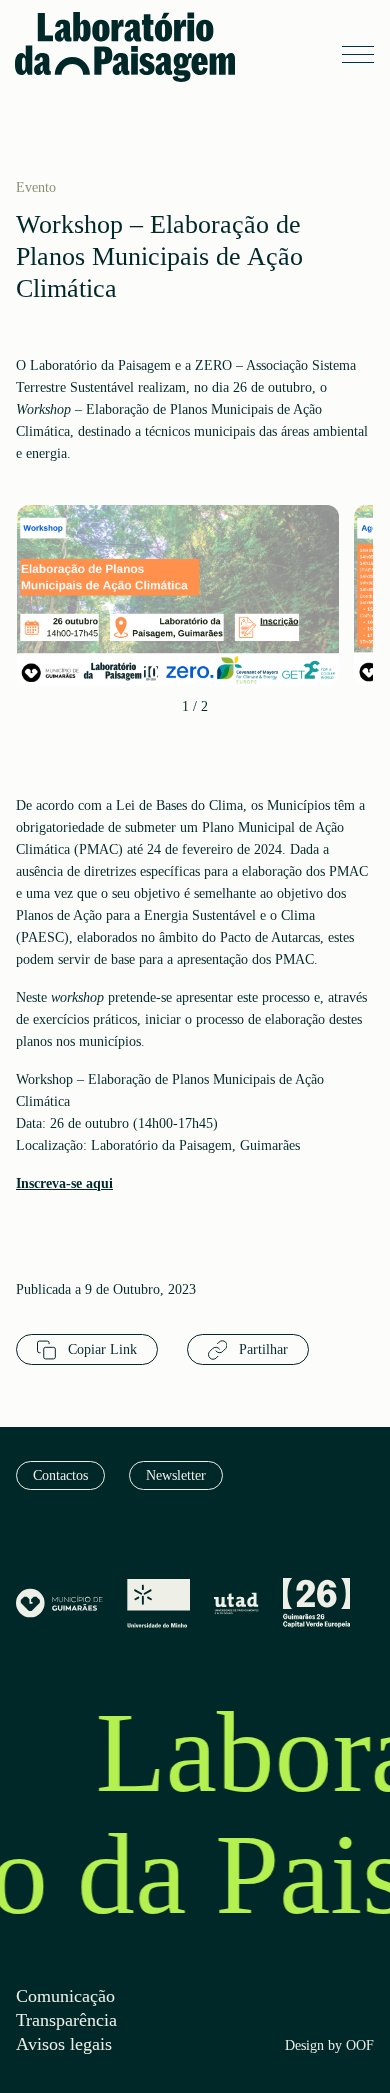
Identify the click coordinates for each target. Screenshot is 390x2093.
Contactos (60, 1475)
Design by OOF (329, 2046)
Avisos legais (64, 2044)
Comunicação (65, 1996)
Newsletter (176, 1475)
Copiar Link (100, 1349)
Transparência (66, 2020)
